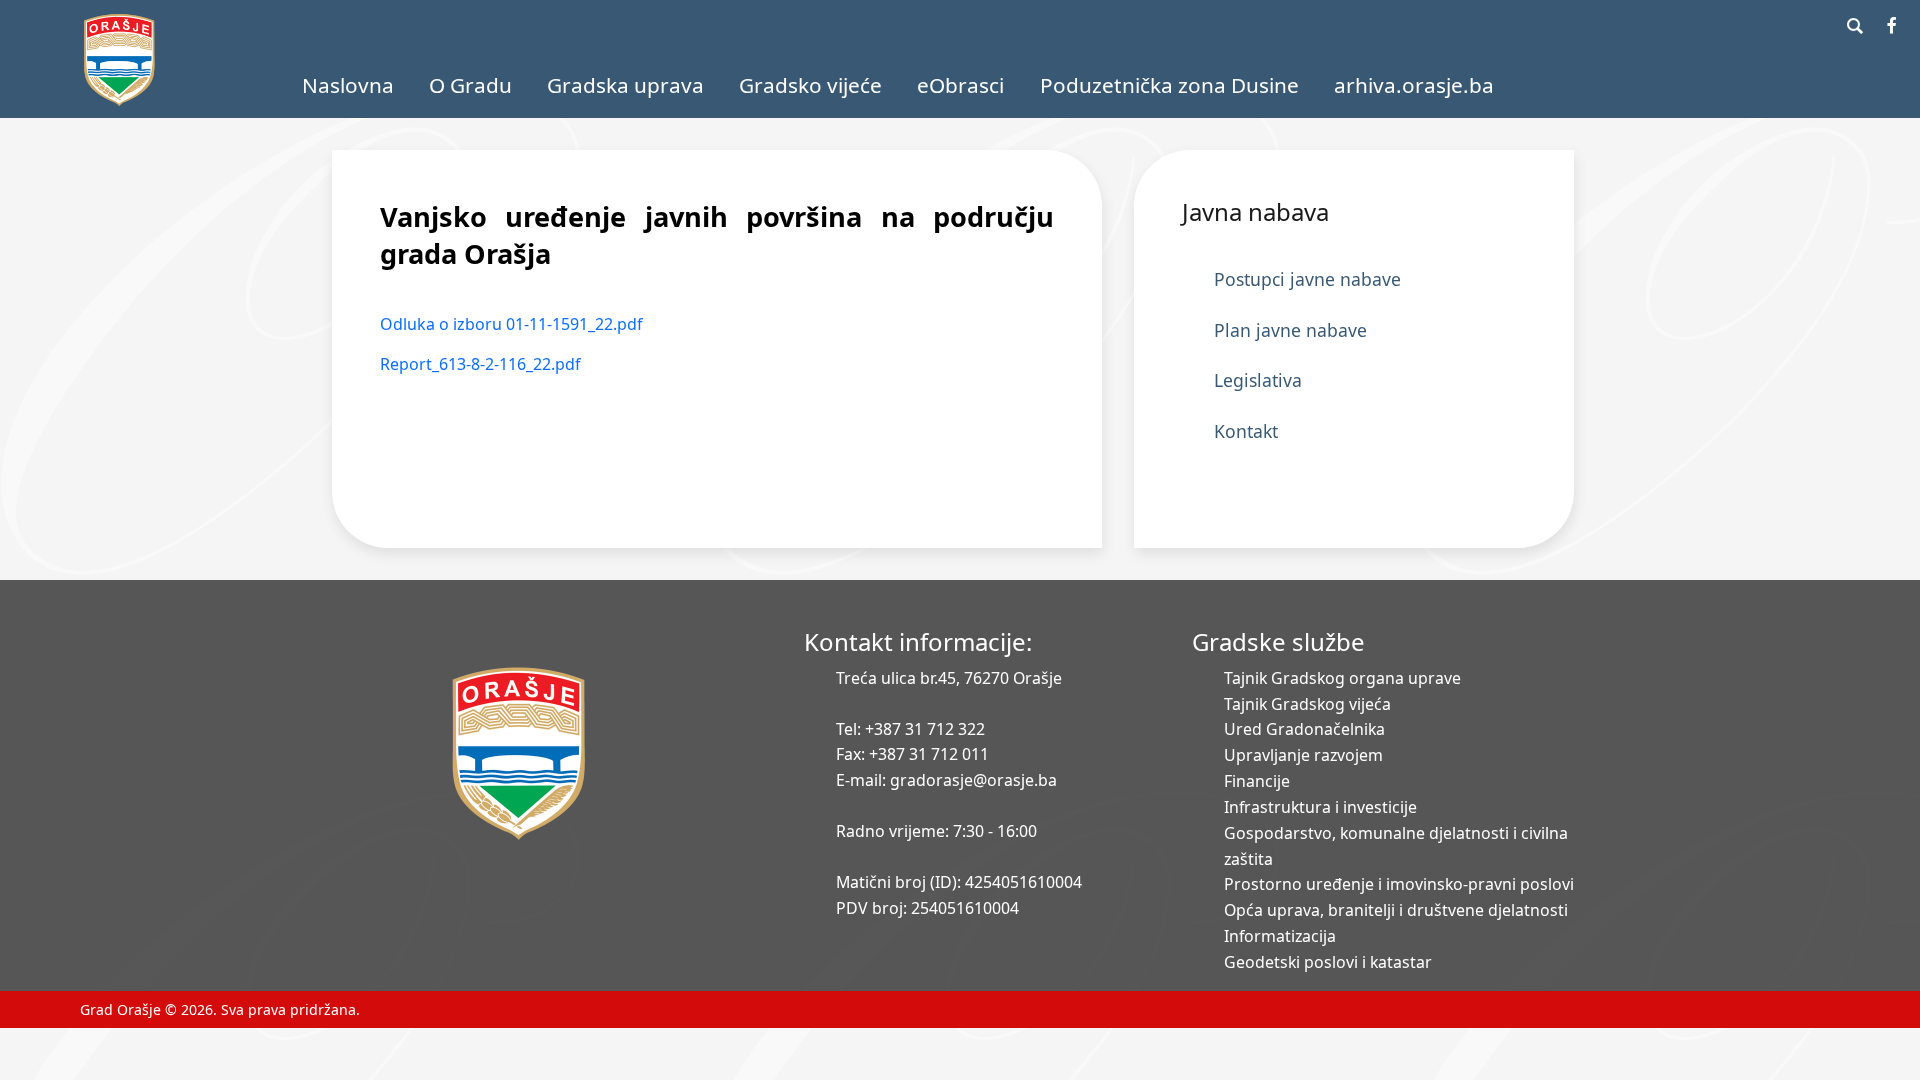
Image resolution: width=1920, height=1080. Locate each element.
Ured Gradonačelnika (1304, 729)
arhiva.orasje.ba (1414, 85)
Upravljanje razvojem (1303, 755)
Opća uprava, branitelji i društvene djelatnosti (1396, 910)
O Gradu (470, 85)
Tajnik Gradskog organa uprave (1342, 678)
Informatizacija (1280, 936)
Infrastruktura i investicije (1320, 807)
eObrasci (960, 85)
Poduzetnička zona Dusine (1169, 85)
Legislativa (1258, 380)
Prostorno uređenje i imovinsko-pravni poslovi (1399, 884)
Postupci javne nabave (1307, 279)
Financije (1257, 781)
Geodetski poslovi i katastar (1328, 962)
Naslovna (348, 85)
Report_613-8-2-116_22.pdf (480, 364)
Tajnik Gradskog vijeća (1307, 704)
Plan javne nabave (1290, 330)
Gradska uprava (625, 85)
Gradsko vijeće (810, 85)
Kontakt (1246, 431)
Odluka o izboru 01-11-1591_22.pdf (511, 324)
